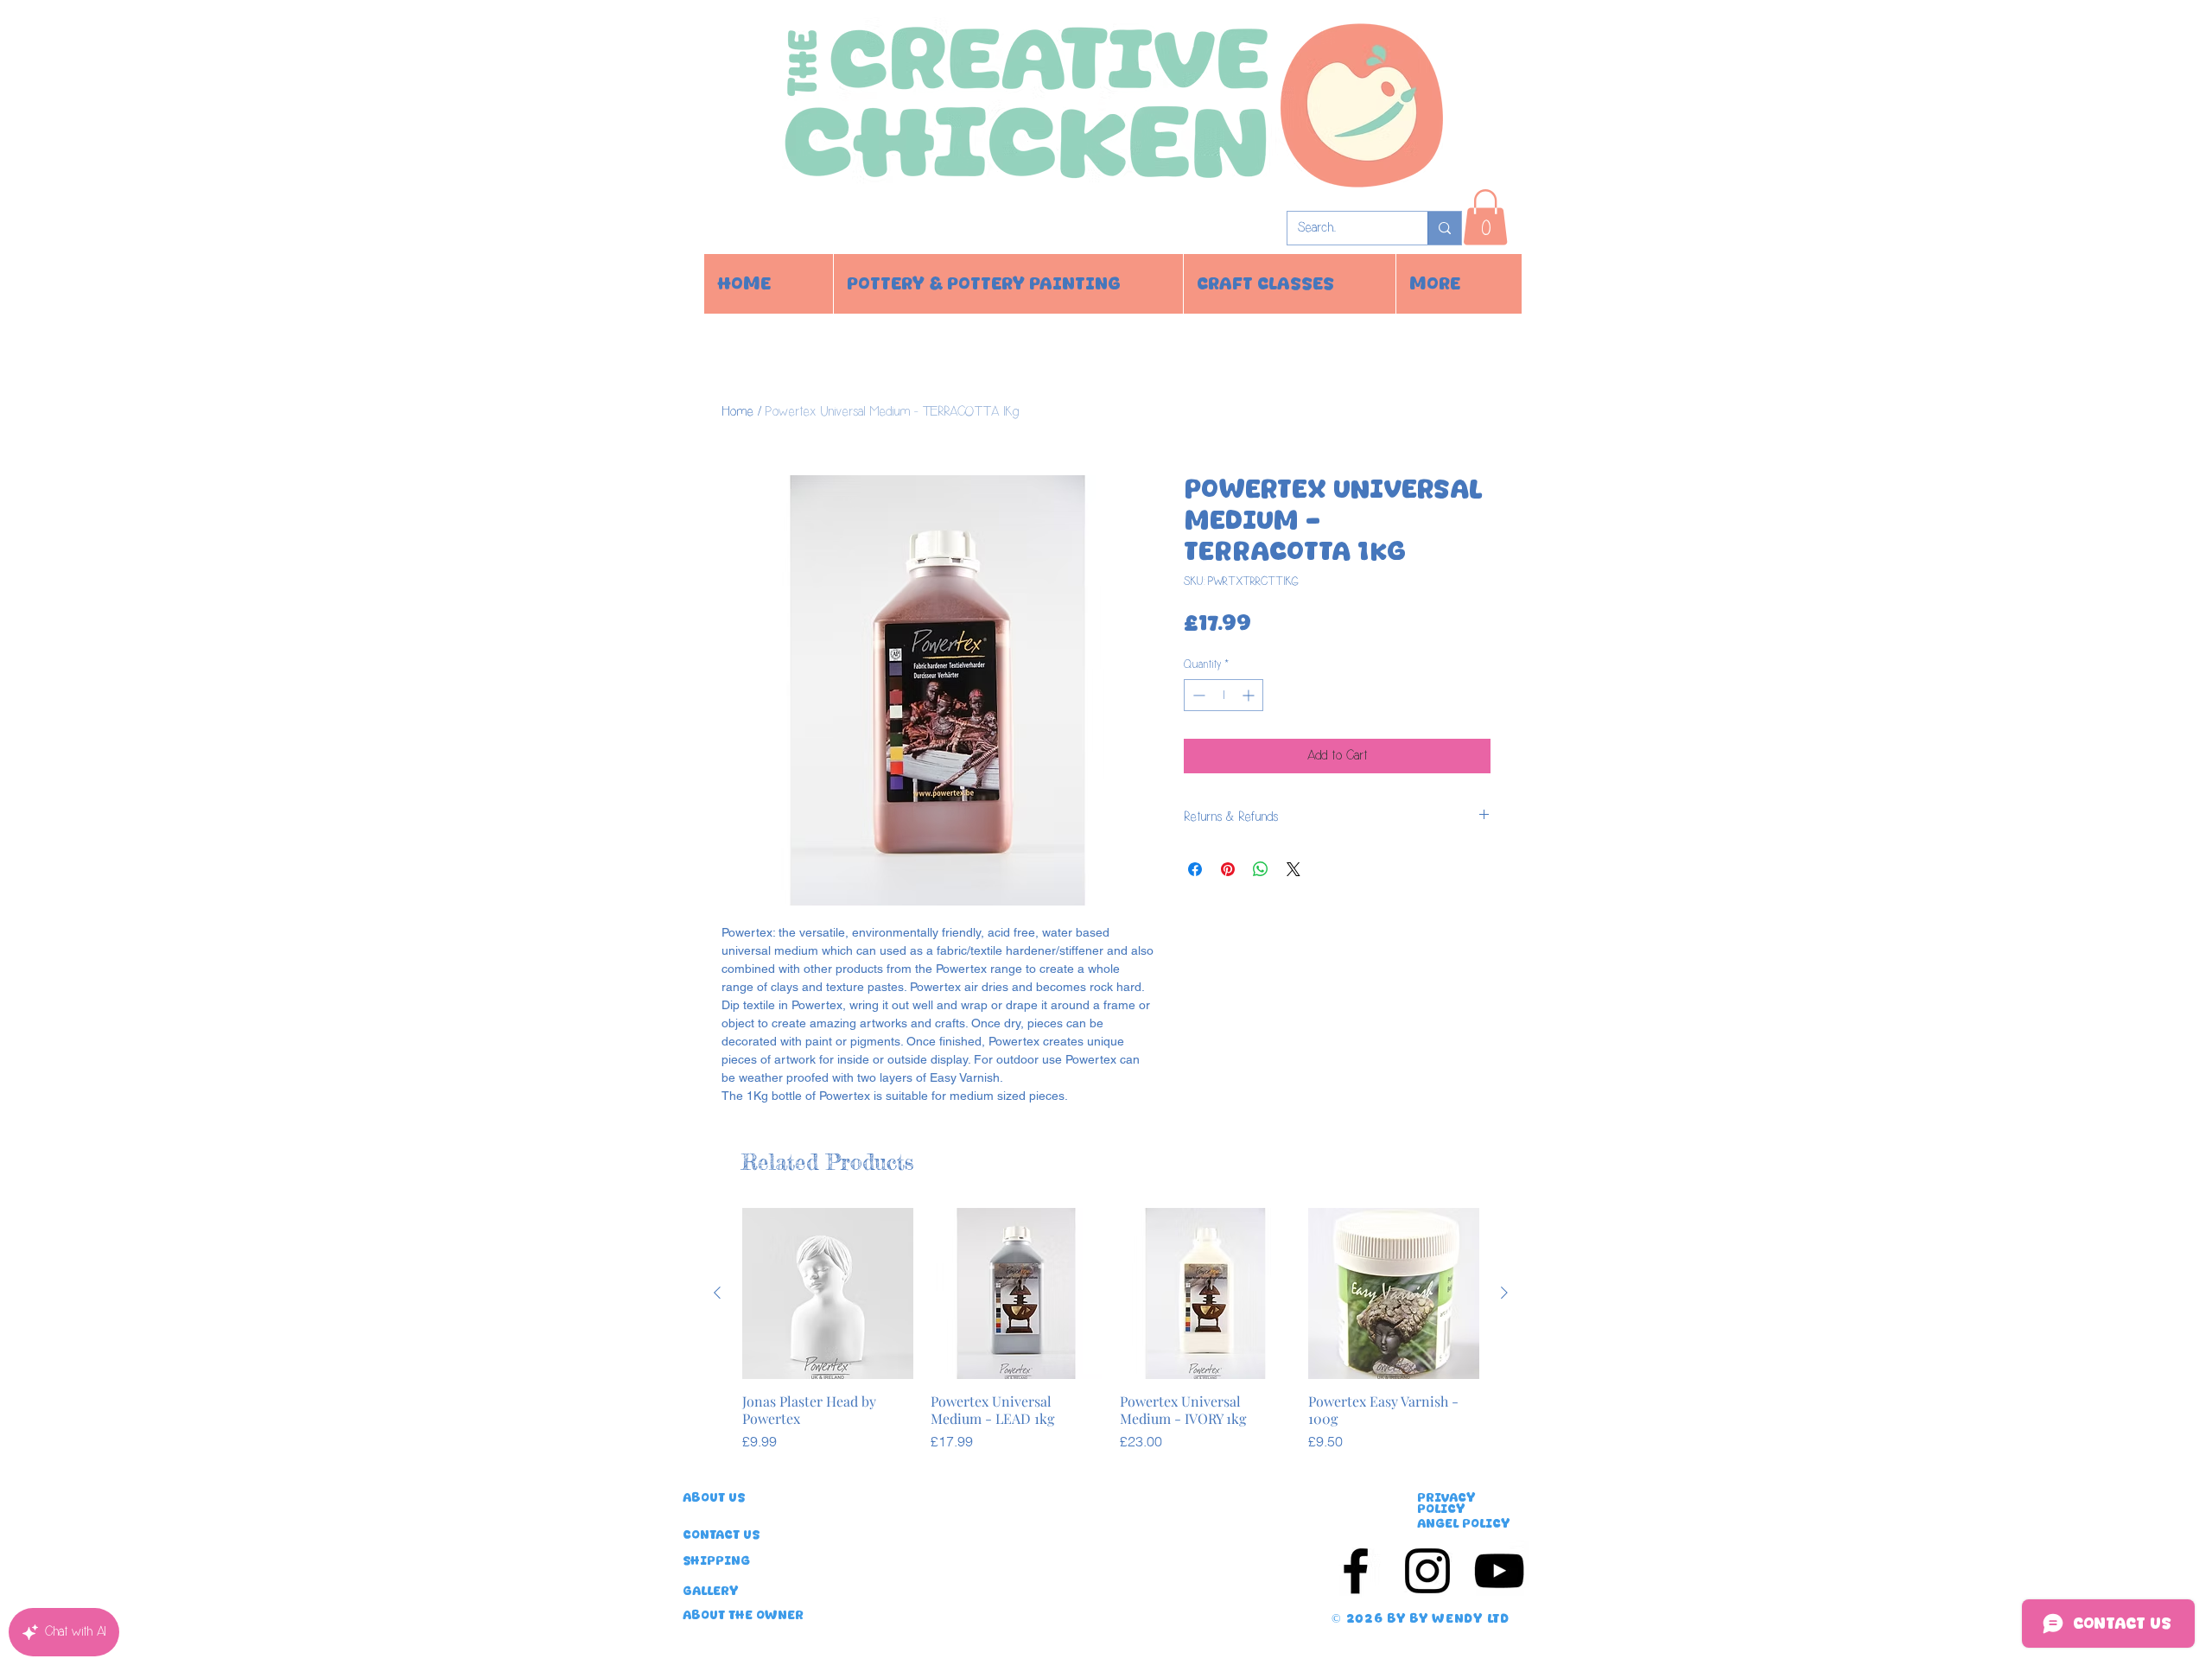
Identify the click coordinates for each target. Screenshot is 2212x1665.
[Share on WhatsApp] (1261, 869)
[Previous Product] (717, 1293)
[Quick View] (828, 1293)
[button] (1485, 217)
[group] (1111, 1338)
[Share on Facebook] (1195, 869)
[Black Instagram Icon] (1427, 1571)
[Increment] (1250, 695)
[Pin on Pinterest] (1228, 869)
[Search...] (1444, 228)
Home (737, 412)
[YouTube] (1499, 1571)
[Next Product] (1504, 1293)
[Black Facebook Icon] (1356, 1571)
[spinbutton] (1224, 695)
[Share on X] (1294, 869)
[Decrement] (1197, 695)
